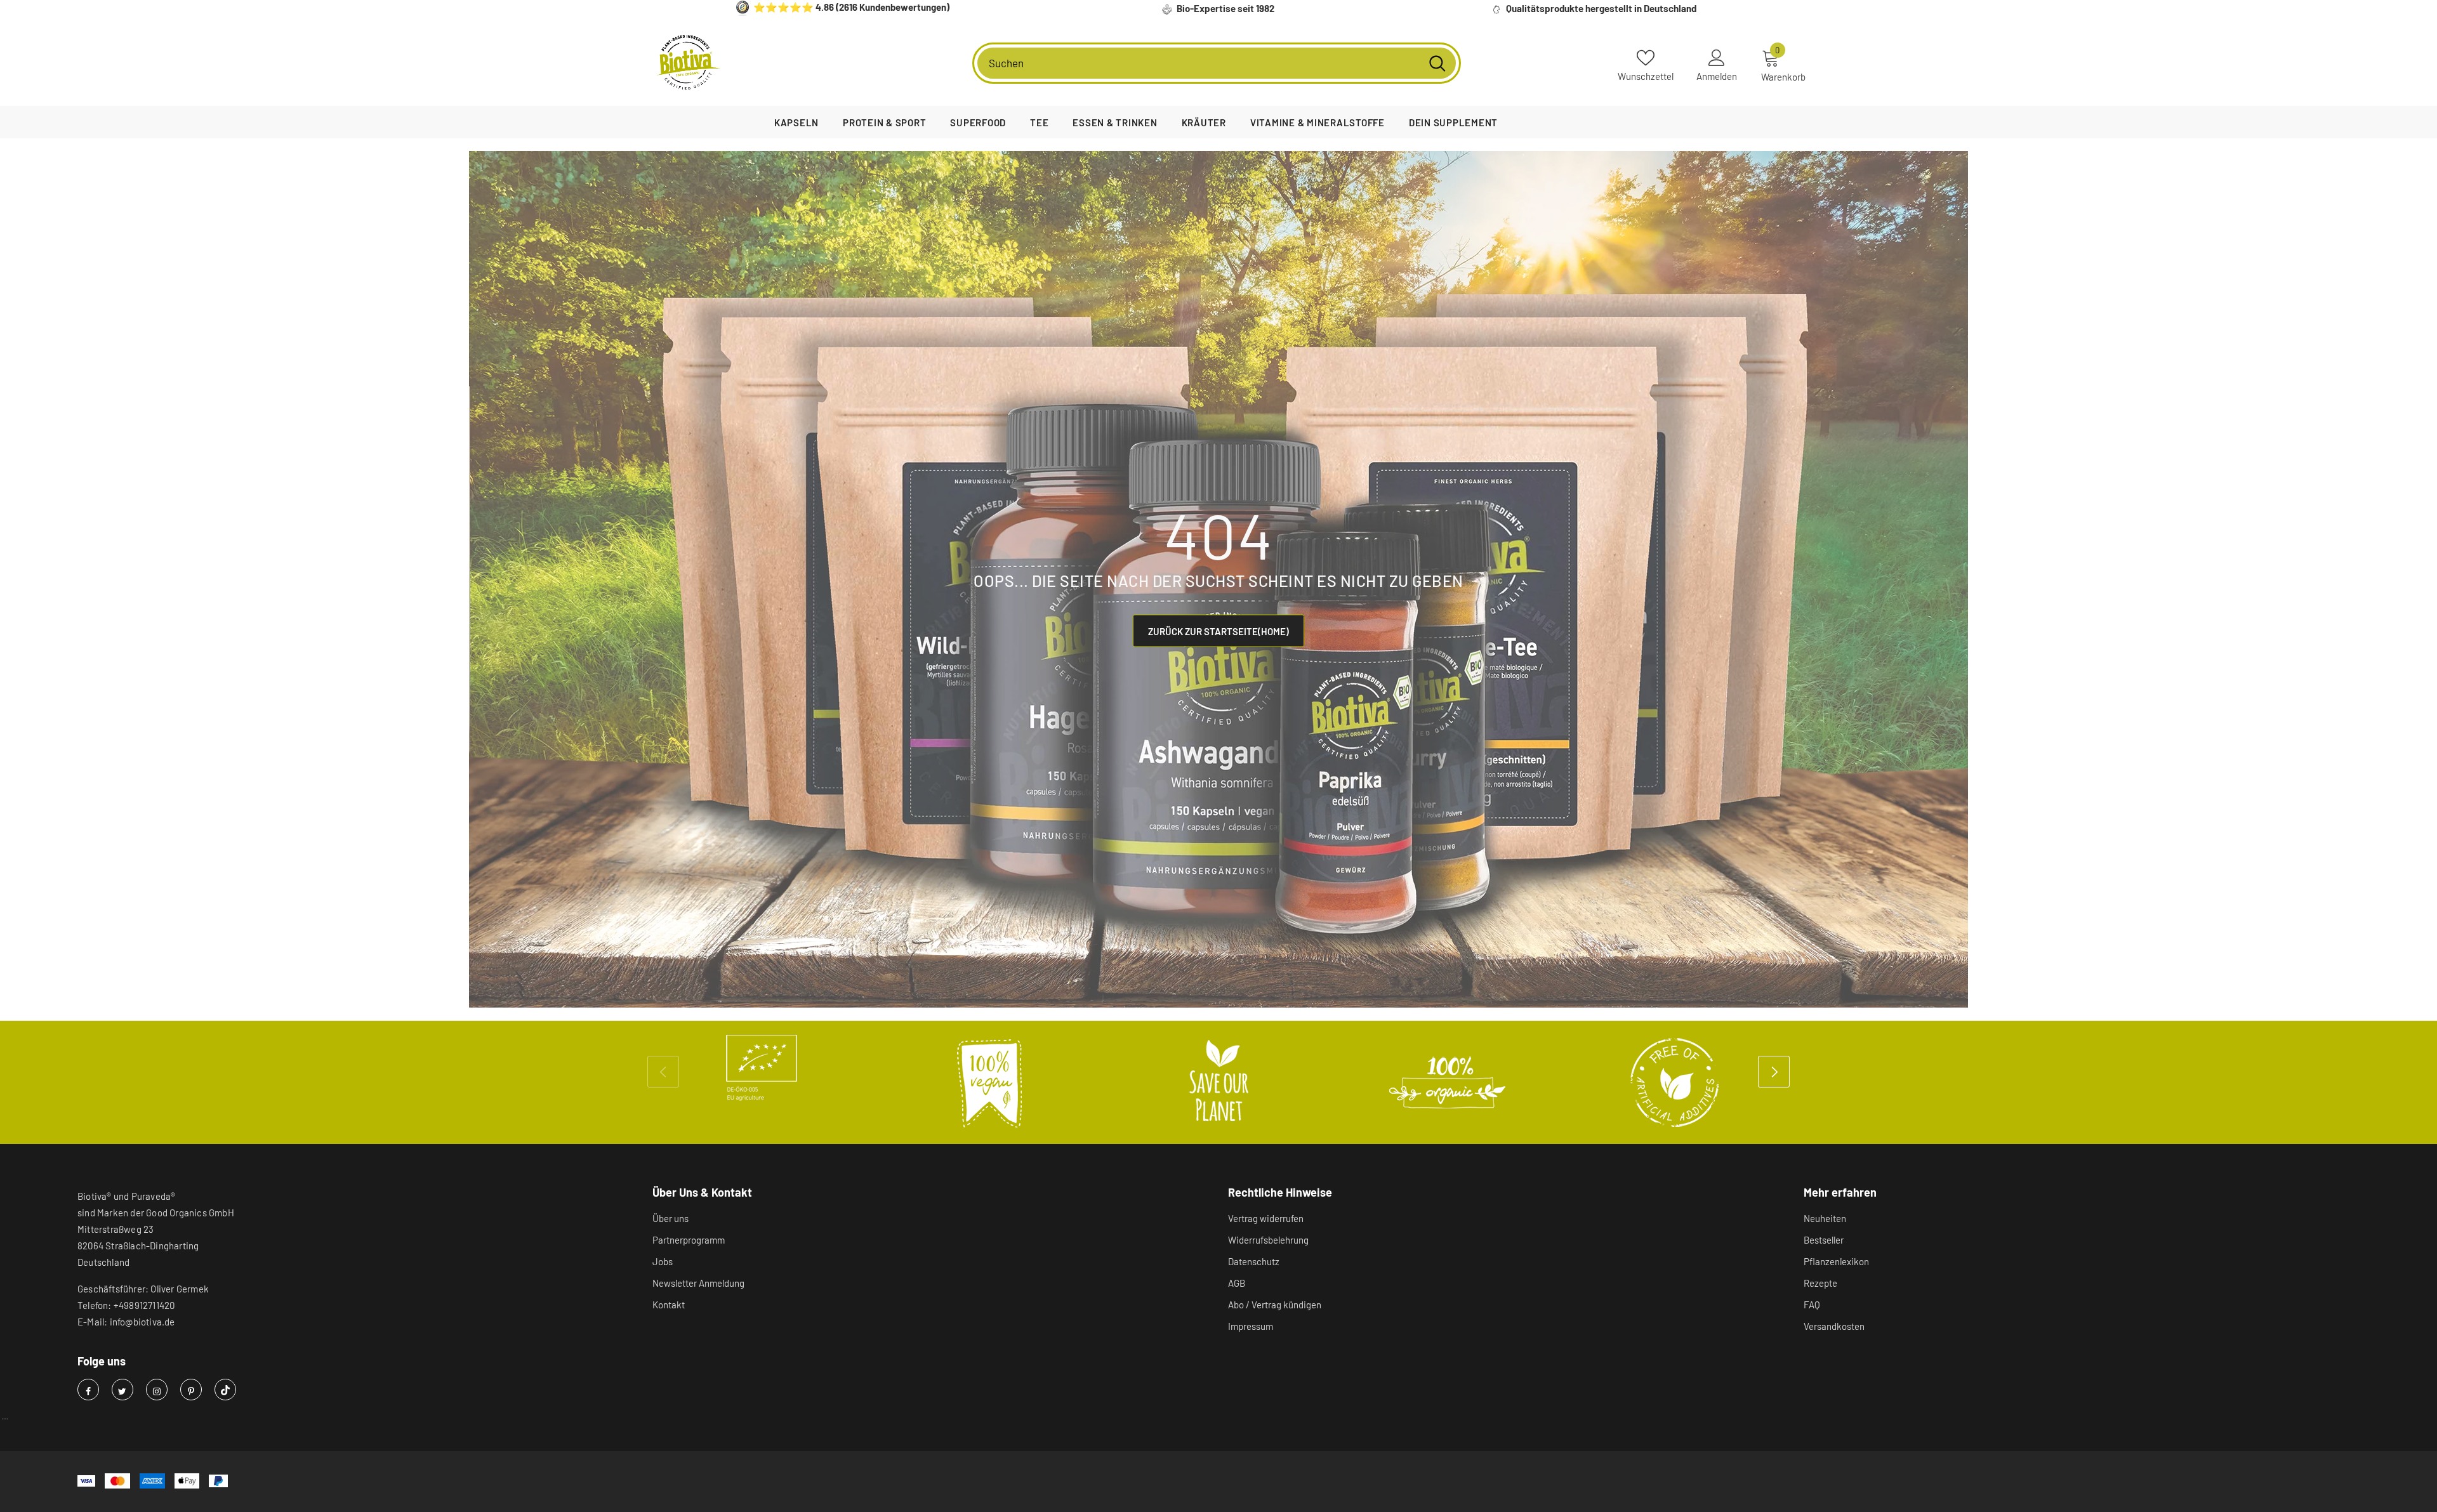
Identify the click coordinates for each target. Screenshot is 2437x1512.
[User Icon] (1717, 57)
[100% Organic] (1447, 1082)
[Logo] (689, 63)
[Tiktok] (225, 1390)
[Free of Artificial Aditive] (1675, 1082)
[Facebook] (88, 1390)
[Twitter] (122, 1390)
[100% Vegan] (990, 1082)
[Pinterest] (191, 1390)
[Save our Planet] (1218, 1082)
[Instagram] (157, 1390)
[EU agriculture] (762, 1068)
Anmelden (1717, 76)
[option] (762, 1068)
